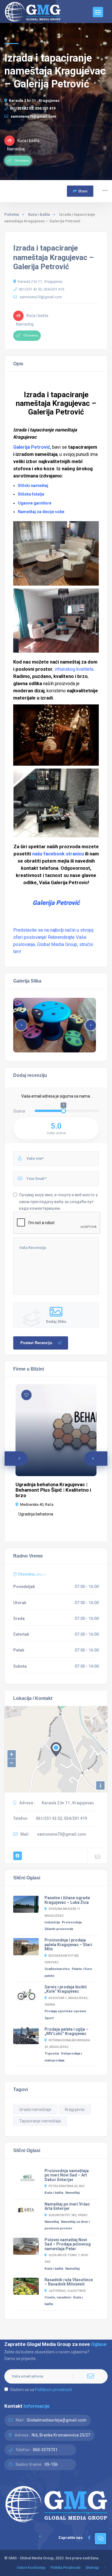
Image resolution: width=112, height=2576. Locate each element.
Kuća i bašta (39, 214)
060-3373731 (45, 2450)
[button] (91, 1025)
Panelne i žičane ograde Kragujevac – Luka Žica (67, 1900)
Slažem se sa (41, 2390)
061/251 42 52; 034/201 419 (33, 108)
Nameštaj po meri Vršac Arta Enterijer (67, 2206)
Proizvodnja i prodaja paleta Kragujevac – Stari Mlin (68, 1945)
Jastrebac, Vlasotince (67, 2291)
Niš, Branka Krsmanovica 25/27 (61, 2435)
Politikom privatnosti (54, 2390)
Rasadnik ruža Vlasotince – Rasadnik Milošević (69, 2282)
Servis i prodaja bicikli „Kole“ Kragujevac (66, 1989)
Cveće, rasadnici (58, 2297)
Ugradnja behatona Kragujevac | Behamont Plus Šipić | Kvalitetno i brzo (53, 1490)
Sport (49, 2018)
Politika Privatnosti (65, 2568)
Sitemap (92, 2568)
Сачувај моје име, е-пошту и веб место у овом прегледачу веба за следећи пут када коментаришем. (58, 1201)
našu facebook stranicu (57, 854)
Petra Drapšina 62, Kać (67, 2186)
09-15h (51, 2464)
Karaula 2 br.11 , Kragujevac (34, 101)
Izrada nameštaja (35, 2109)
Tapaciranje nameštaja (40, 2121)
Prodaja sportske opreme (65, 2011)
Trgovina (52, 2053)
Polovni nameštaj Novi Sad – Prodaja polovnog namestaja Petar (68, 2244)
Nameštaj (72, 2193)
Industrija (52, 1922)
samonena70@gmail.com (33, 116)
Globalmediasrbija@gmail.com (57, 2420)
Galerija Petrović (32, 447)
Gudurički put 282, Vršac (68, 2215)
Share (83, 191)
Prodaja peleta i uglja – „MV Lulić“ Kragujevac (66, 2032)
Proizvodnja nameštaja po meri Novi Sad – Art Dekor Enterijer (67, 2175)
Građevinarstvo (57, 1969)
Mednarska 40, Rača (37, 1504)
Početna (12, 214)
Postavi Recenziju (36, 1343)
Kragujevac (75, 2109)
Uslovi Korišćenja (31, 2568)
